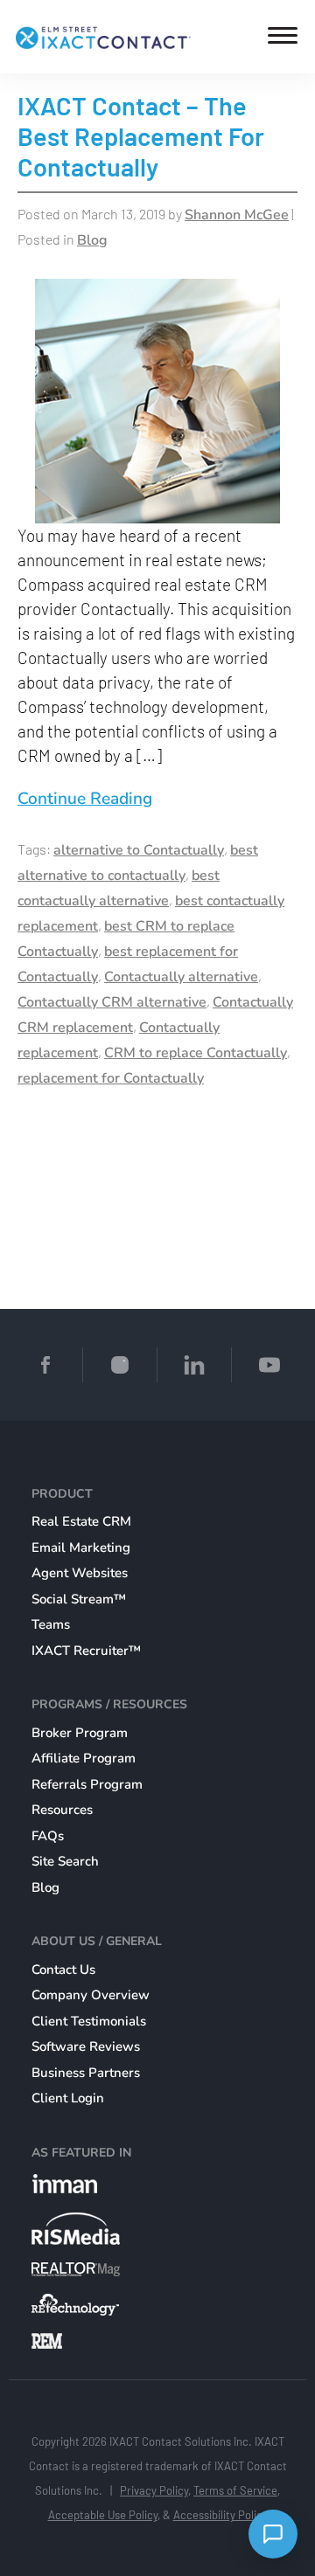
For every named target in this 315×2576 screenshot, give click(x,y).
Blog (92, 240)
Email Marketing (81, 1548)
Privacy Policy (154, 2490)
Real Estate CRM (81, 1521)
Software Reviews (86, 2046)
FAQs (48, 1836)
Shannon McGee (237, 215)
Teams (51, 1624)
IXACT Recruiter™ (86, 1651)
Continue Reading (85, 799)
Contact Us (63, 1970)
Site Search (65, 1861)
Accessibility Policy (220, 2515)
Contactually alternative (181, 977)
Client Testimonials (89, 2021)
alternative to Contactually (139, 850)
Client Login (68, 2098)
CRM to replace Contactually (196, 1053)
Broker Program (80, 1733)
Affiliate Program (84, 1758)
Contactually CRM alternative (112, 1002)
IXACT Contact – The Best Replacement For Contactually (141, 136)
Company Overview (91, 1995)
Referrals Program (87, 1784)
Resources (62, 1810)
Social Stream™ (79, 1599)
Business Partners (86, 2073)
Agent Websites (80, 1573)
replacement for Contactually (111, 1078)
